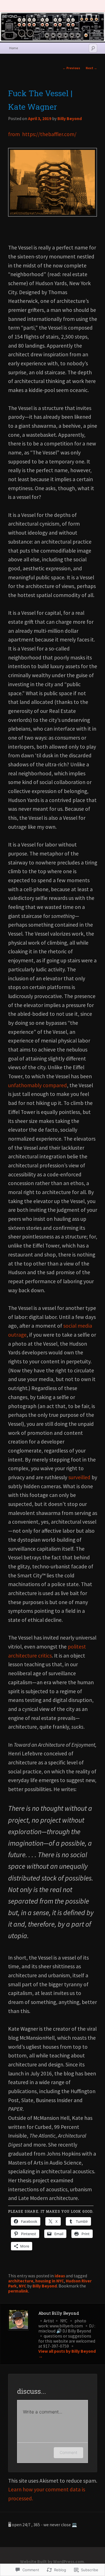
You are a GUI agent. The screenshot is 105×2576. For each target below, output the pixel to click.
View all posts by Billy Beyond (67, 2354)
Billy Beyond (70, 119)
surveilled (79, 1477)
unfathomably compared (38, 1085)
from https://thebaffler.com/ (42, 134)
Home (14, 48)
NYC (23, 2286)
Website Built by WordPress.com (52, 2562)
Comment (68, 2452)
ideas (60, 2276)
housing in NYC (50, 2281)
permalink (18, 2291)
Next (91, 68)
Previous (71, 68)
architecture (21, 2281)
